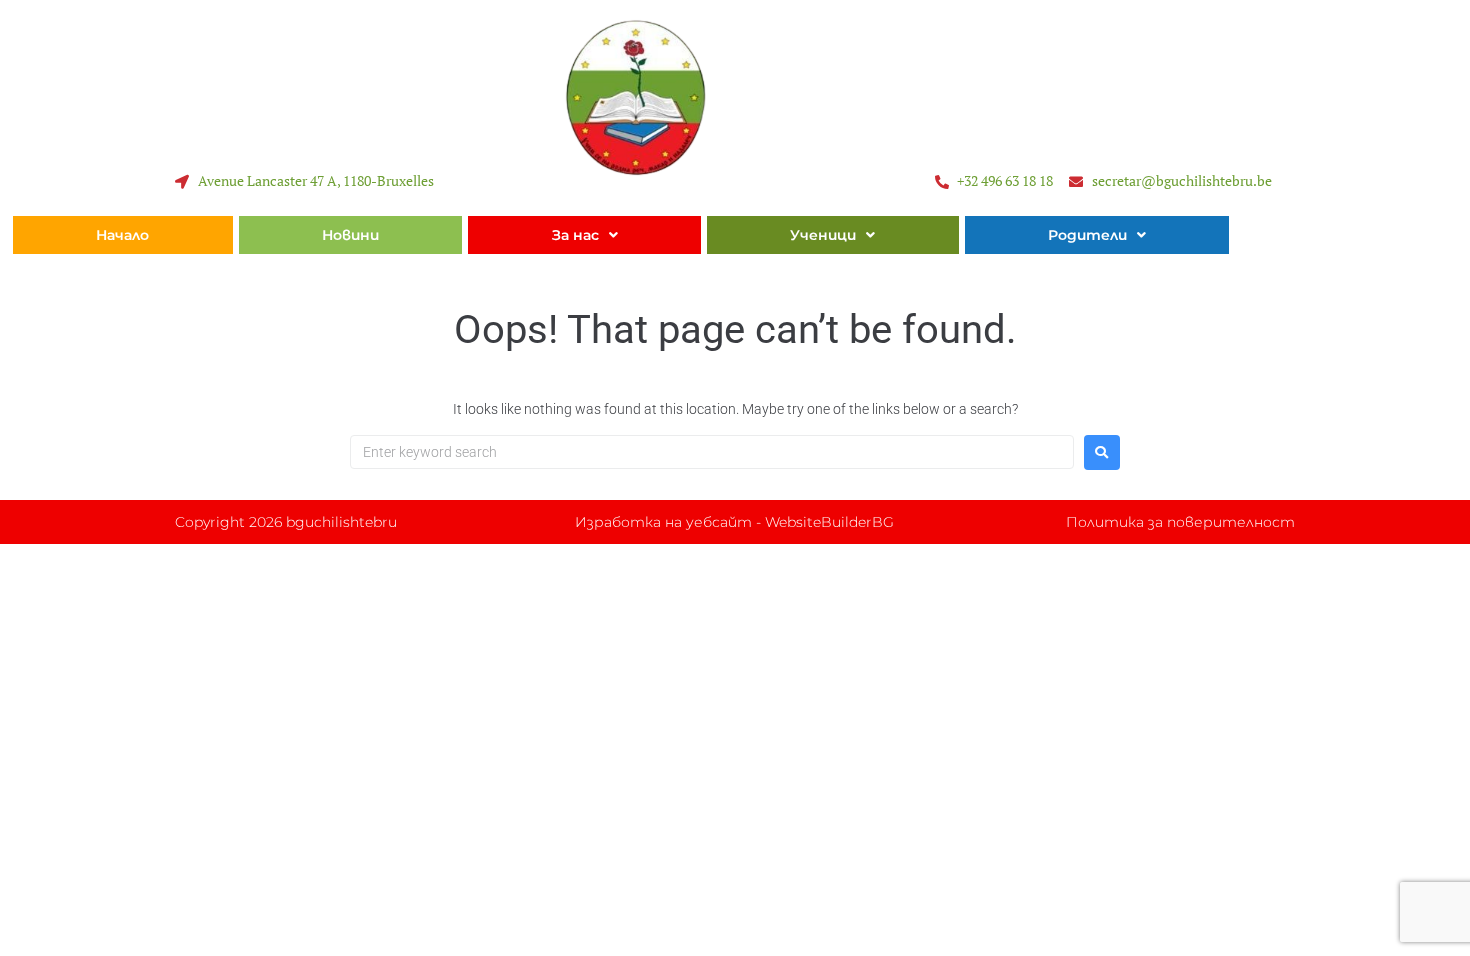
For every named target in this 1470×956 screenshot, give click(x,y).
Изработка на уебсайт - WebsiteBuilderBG (734, 522)
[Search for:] (712, 452)
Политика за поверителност (1180, 522)
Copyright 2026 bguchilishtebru (286, 522)
